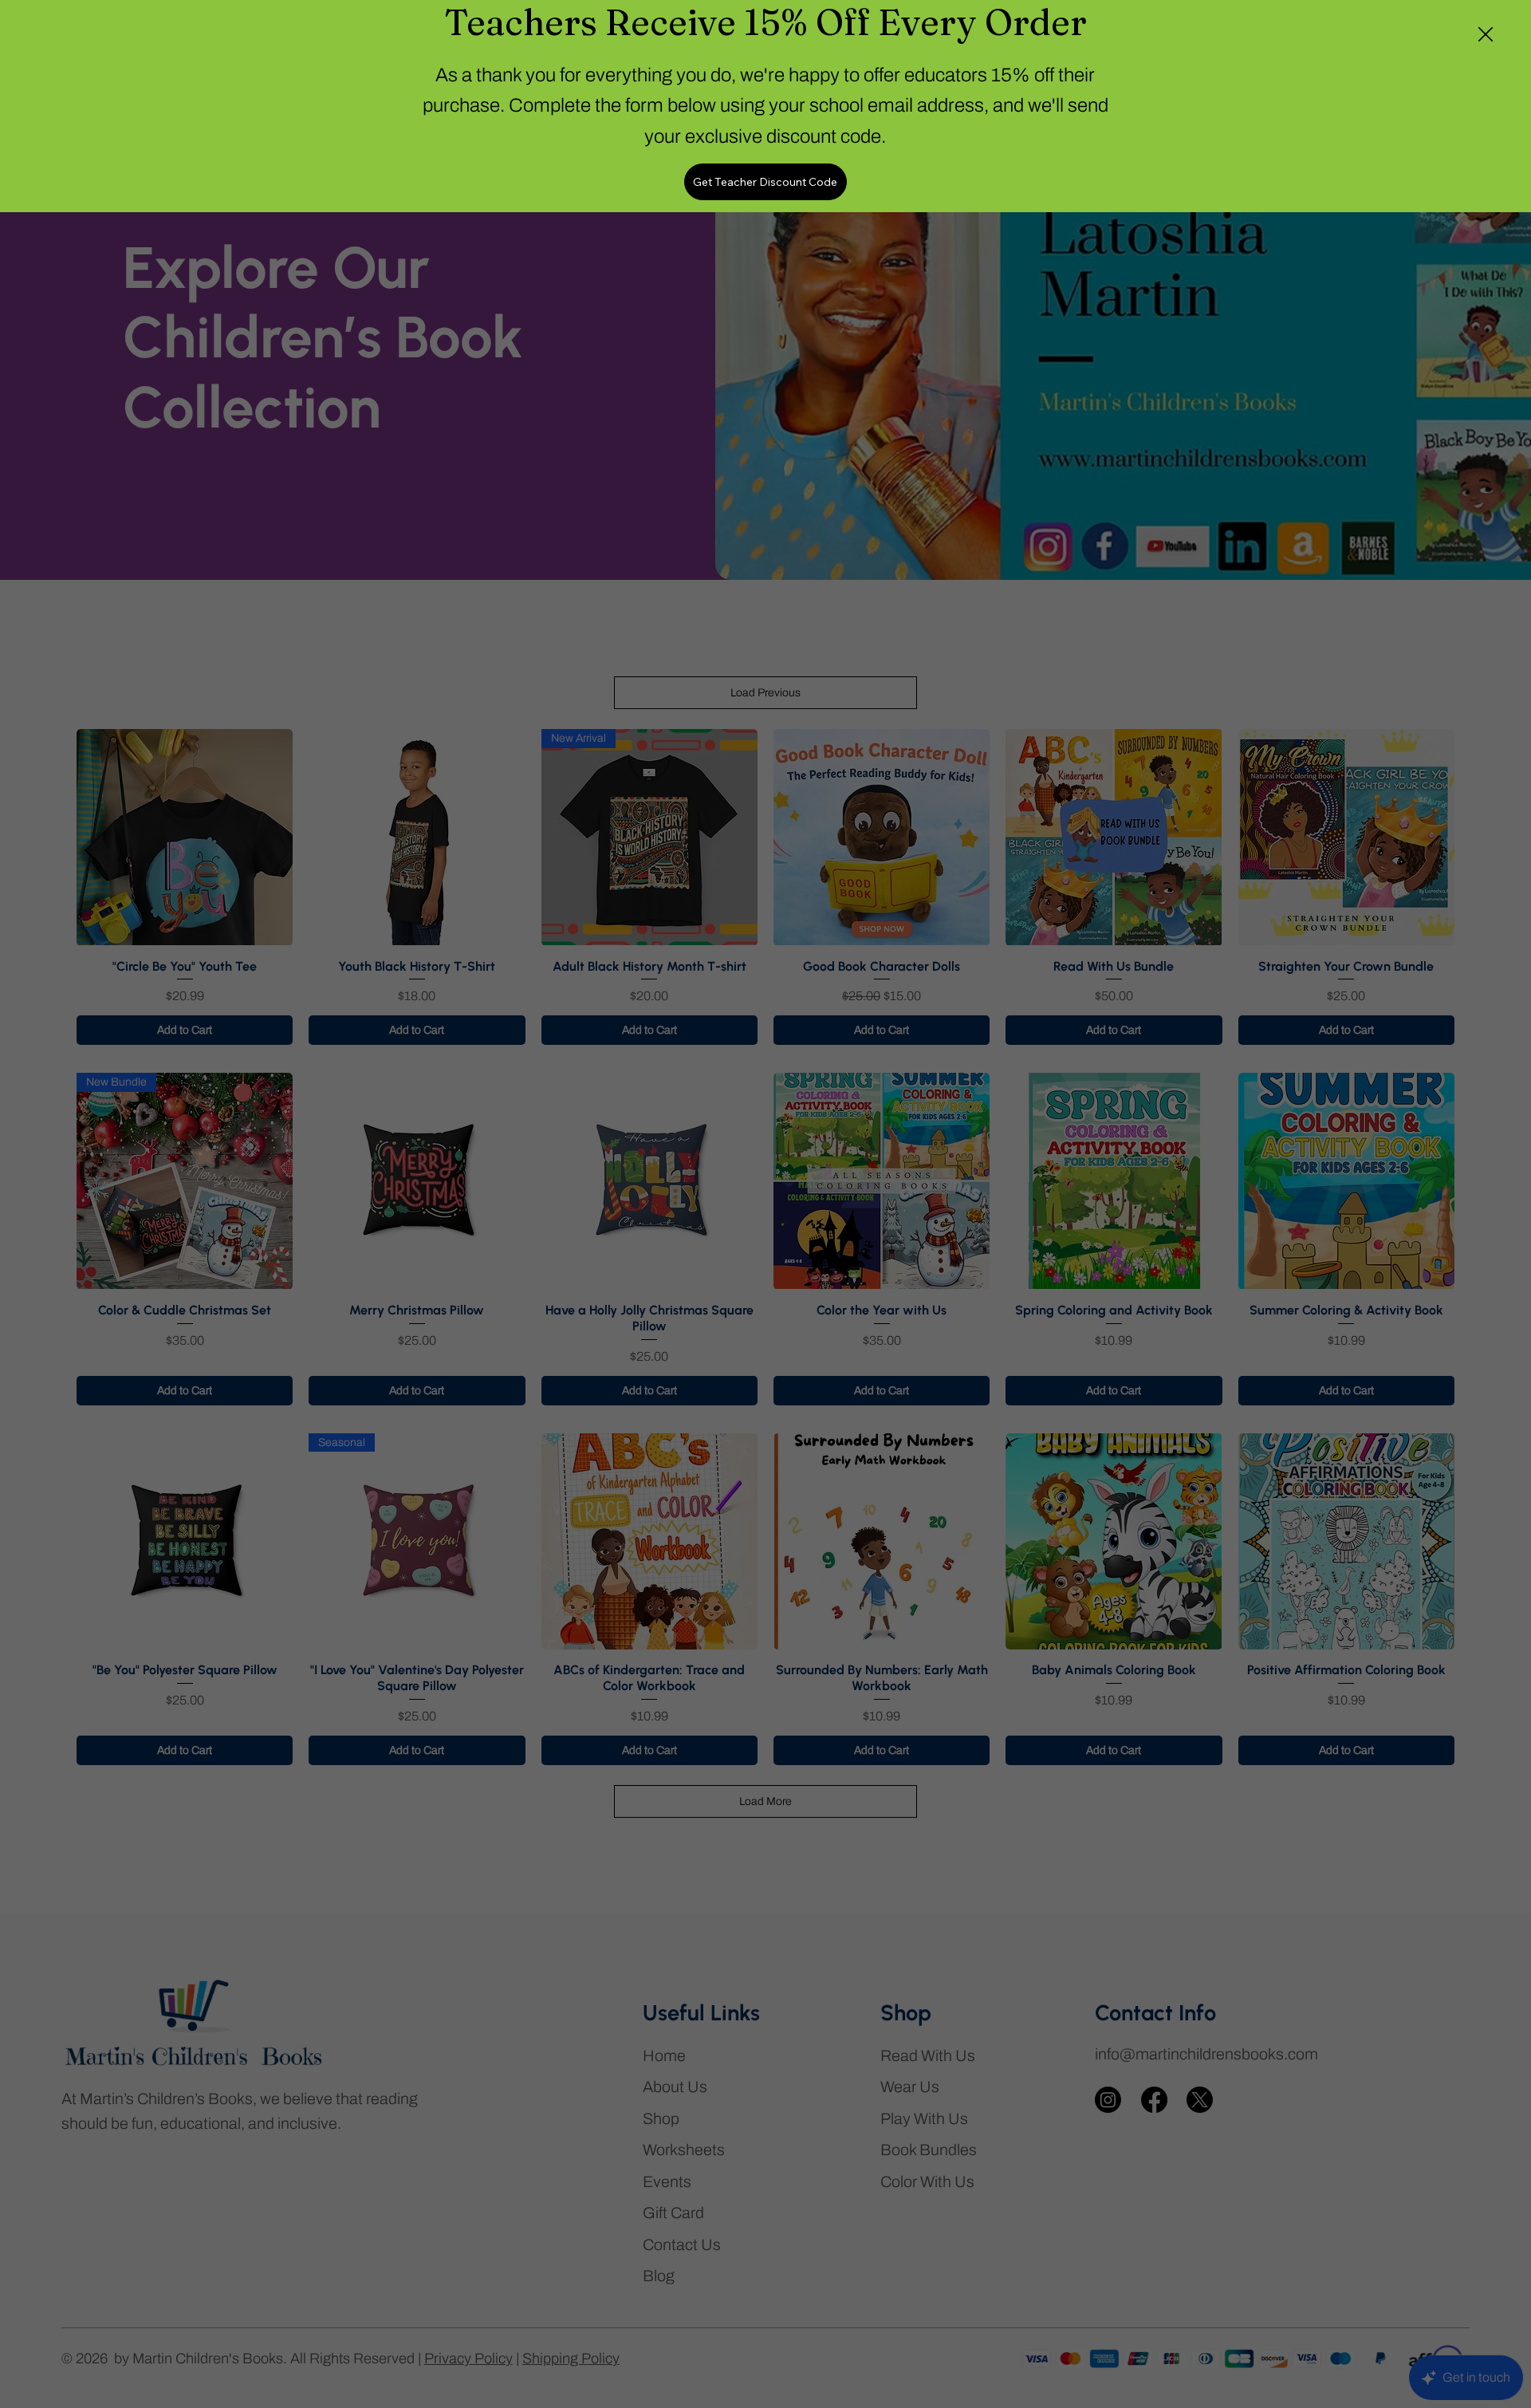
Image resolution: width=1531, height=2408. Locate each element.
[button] (1486, 35)
